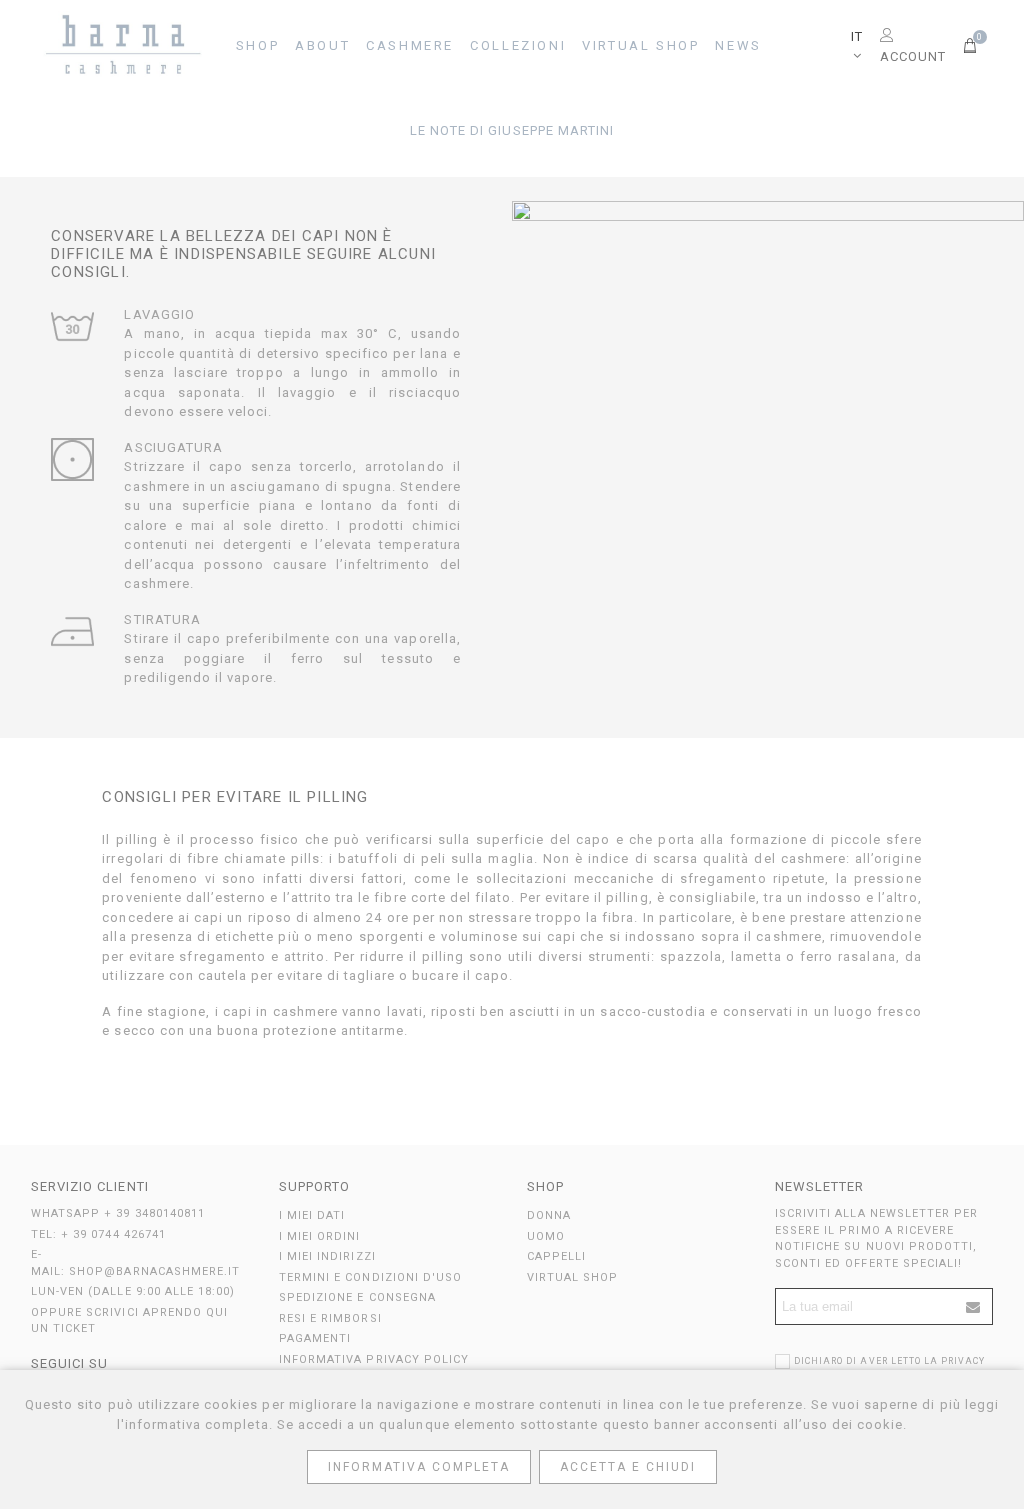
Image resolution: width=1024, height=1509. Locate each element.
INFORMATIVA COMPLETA (419, 1467)
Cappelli (556, 1256)
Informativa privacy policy (374, 1359)
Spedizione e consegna (357, 1297)
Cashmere (410, 45)
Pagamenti (315, 1338)
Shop (257, 45)
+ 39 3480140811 (154, 1213)
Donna (549, 1215)
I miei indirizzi (327, 1256)
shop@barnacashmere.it (154, 1271)
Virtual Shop (640, 45)
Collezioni (518, 45)
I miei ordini (320, 1236)
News (738, 45)
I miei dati (312, 1215)
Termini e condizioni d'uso (370, 1277)
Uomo (546, 1236)
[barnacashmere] (125, 46)
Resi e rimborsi (330, 1318)
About (322, 45)
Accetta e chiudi (628, 1467)
